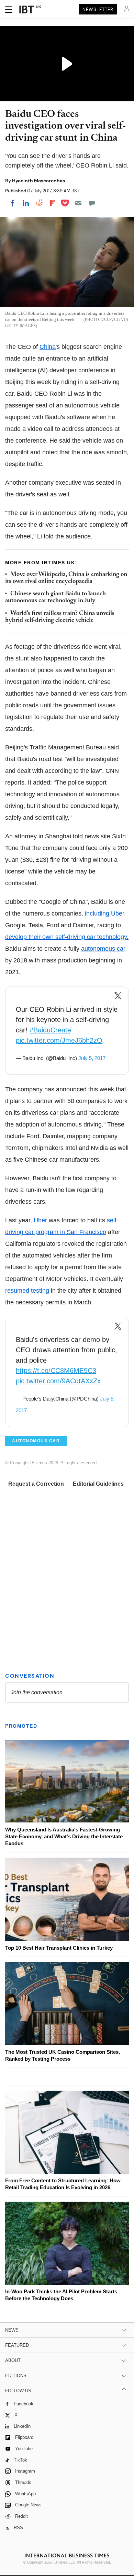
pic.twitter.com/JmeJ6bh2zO (59, 1040)
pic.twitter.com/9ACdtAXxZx (58, 1381)
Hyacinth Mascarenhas (38, 181)
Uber (40, 1220)
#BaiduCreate (50, 1030)
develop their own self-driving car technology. (67, 937)
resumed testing (27, 1291)
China (48, 347)
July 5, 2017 (92, 1058)
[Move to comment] (92, 203)
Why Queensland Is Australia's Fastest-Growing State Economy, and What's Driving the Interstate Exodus (64, 1836)
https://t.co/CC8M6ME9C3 (56, 1371)
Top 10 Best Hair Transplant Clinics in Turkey (59, 1948)
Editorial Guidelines (98, 1484)
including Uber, (105, 913)
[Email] (78, 203)
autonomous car (103, 949)
